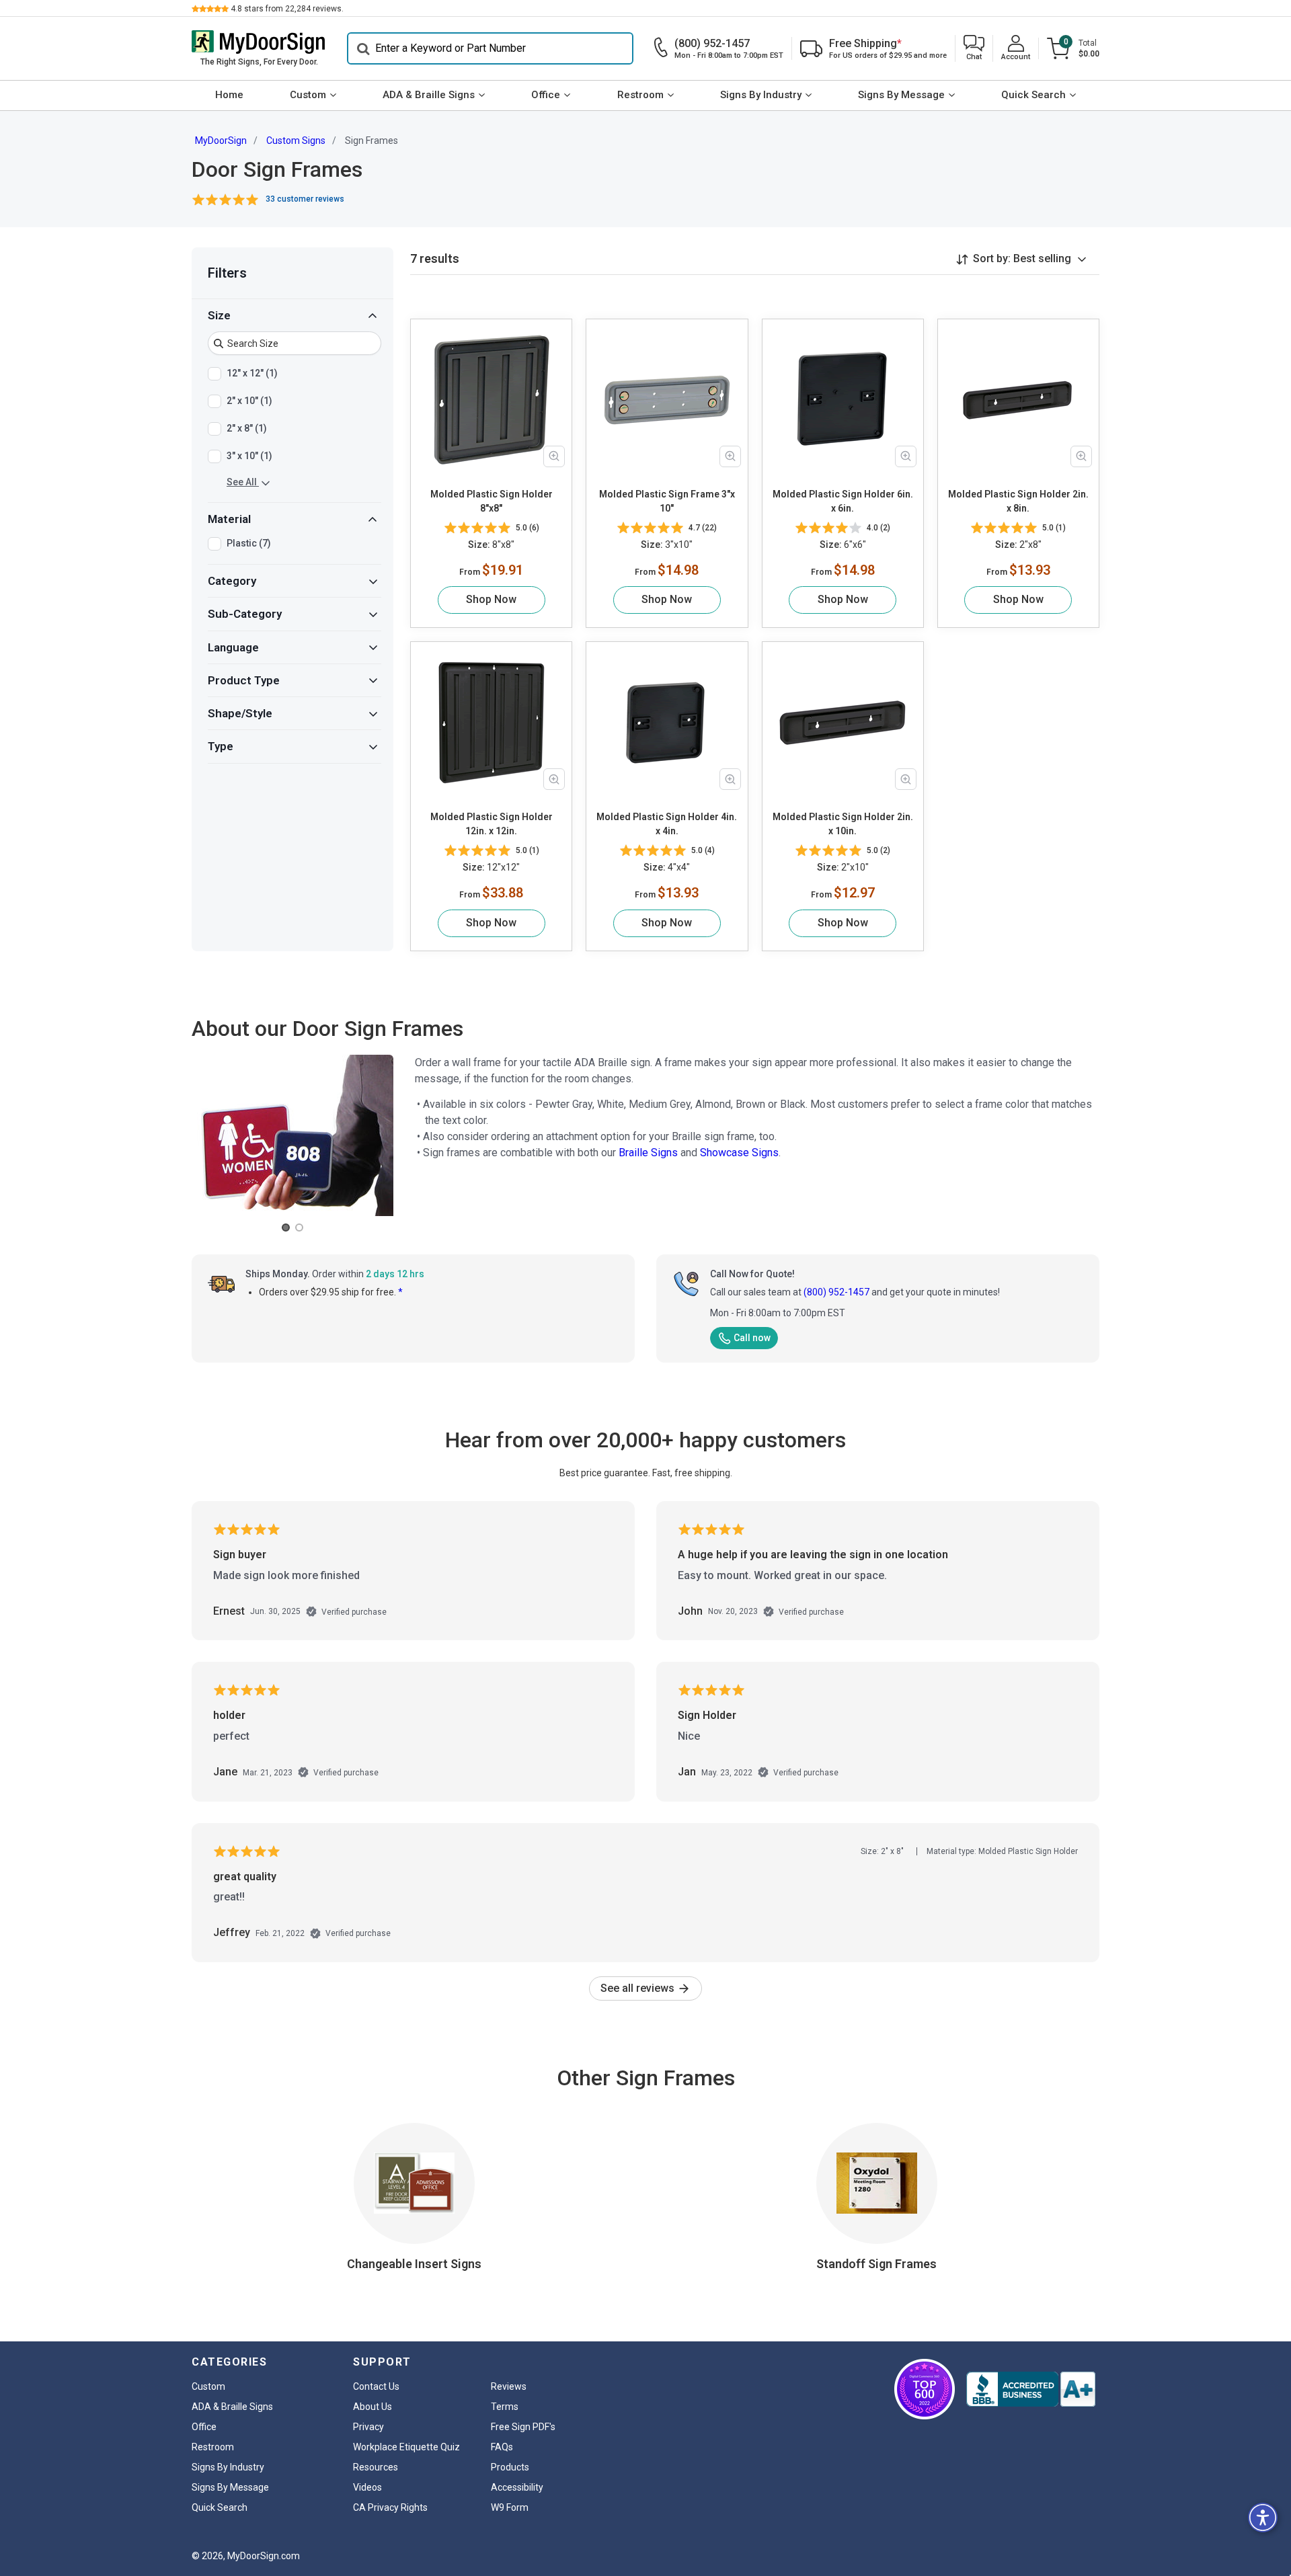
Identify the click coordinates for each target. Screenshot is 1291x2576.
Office (546, 95)
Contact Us (376, 2386)
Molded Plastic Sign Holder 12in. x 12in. (492, 824)
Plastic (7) (249, 543)
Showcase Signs (739, 1153)
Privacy (368, 2427)
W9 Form (510, 2507)
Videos (367, 2487)
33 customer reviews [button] (305, 199)
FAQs (502, 2447)
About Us (373, 2407)
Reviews (509, 2386)
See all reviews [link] (639, 1988)
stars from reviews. (287, 9)
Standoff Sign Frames (876, 2264)
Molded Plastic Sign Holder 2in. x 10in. (843, 824)
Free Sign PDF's (523, 2427)
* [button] (400, 1292)
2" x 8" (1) (247, 428)
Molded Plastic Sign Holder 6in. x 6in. (843, 501)
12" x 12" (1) (252, 373)
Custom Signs (296, 140)
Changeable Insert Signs (414, 2264)
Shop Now (491, 599)
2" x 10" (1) (249, 401)
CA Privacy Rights (390, 2507)
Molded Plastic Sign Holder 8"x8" (492, 501)
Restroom (640, 95)
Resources (376, 2467)
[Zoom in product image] (554, 456)
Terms (505, 2407)
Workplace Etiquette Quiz (406, 2447)
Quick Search (1033, 95)
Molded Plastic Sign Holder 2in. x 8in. (1018, 501)
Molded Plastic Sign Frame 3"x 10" (667, 501)
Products (510, 2467)
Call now (752, 1338)
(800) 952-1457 (836, 1292)
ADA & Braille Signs (429, 95)
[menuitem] (229, 95)
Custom (308, 95)
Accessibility (517, 2487)
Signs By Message (901, 95)
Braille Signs (648, 1153)
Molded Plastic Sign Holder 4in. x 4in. (667, 824)
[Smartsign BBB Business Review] (1031, 2389)
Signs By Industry (761, 95)
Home (229, 95)
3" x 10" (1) (249, 456)
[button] (974, 49)
